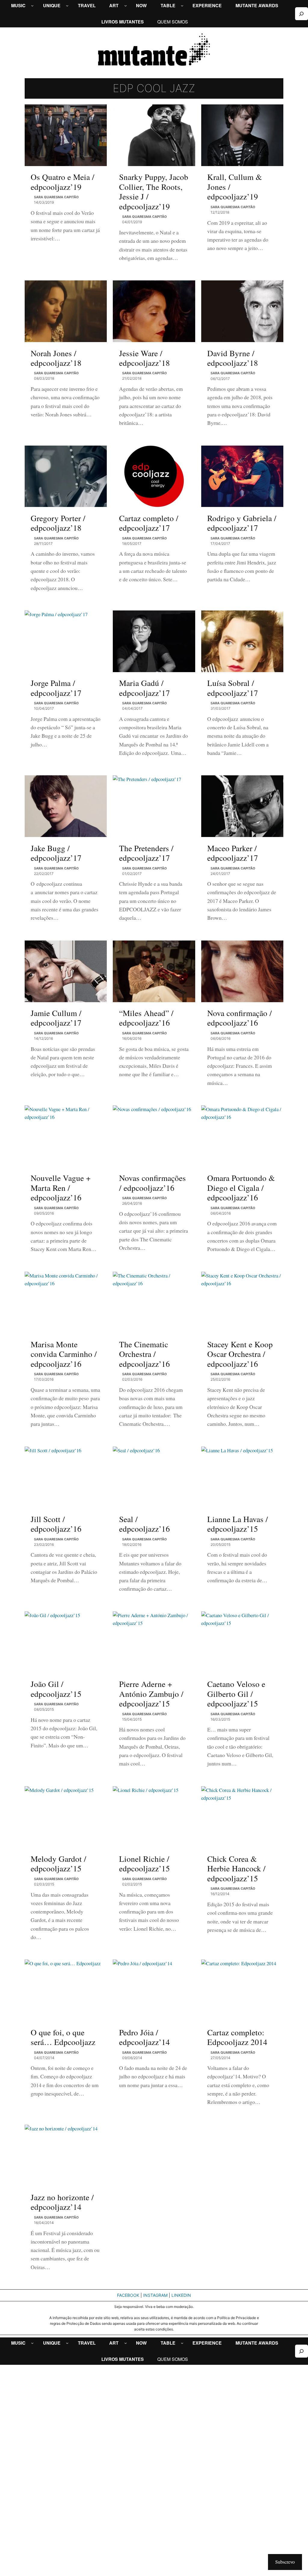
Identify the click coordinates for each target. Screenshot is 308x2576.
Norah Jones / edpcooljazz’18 (56, 358)
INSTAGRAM (155, 2295)
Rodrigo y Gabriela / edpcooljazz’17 (242, 523)
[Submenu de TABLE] (182, 6)
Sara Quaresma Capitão (56, 197)
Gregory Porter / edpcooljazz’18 (58, 523)
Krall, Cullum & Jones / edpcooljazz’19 (235, 187)
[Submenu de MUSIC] (32, 6)
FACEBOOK (128, 2295)
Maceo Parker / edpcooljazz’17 (233, 853)
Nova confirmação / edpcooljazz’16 (240, 1018)
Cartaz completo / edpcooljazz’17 (149, 523)
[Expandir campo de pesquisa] (302, 14)
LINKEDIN (181, 2295)
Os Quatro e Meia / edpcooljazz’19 (63, 182)
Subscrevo (285, 2562)
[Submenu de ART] (126, 6)
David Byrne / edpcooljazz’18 (233, 358)
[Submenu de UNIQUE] (67, 6)
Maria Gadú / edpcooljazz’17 (145, 688)
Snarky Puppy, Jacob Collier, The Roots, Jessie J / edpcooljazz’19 (154, 192)
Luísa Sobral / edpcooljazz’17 (233, 688)
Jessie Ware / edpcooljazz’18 (145, 358)
